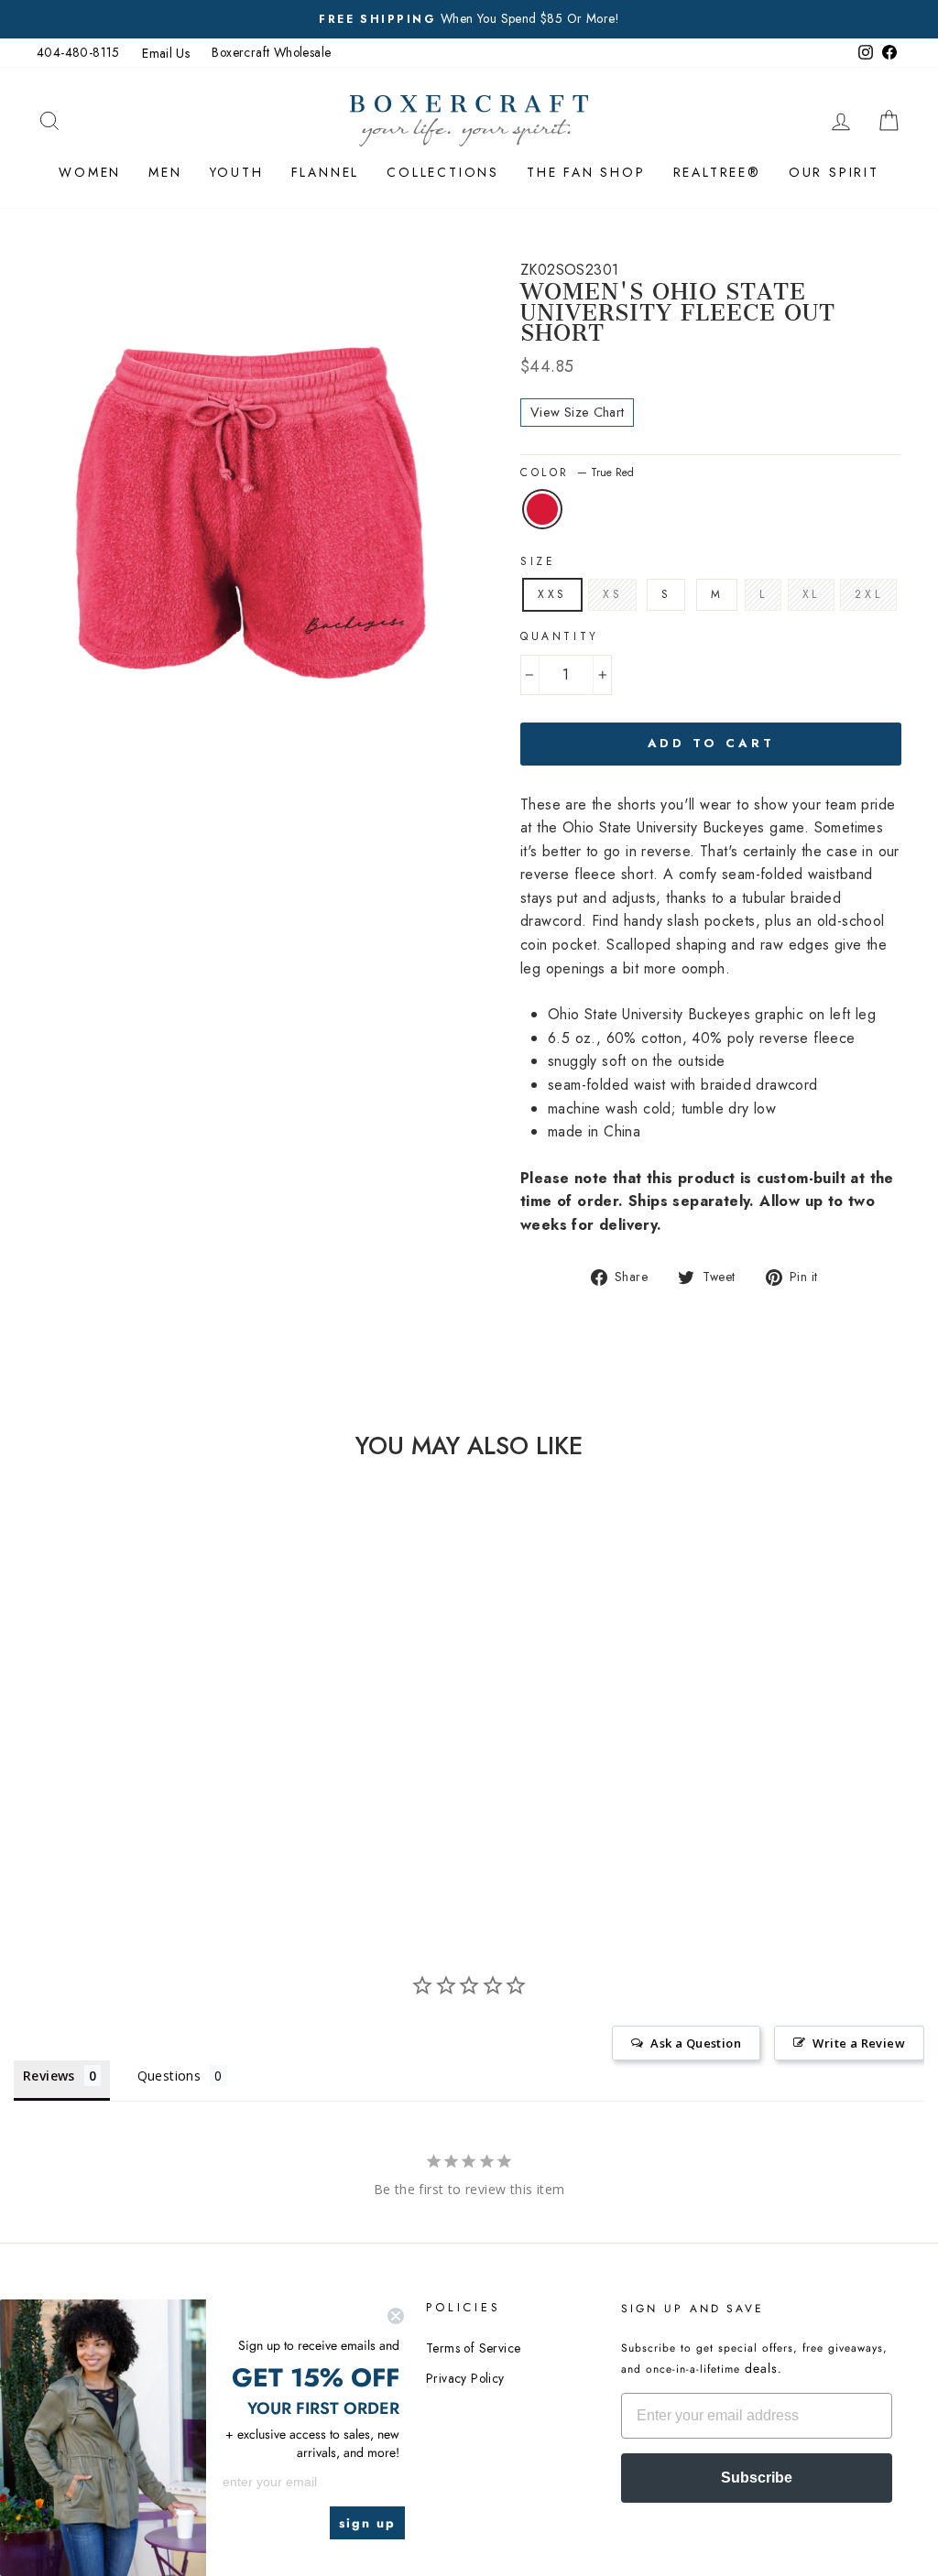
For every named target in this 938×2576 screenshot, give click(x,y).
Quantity (560, 636)
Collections (443, 172)
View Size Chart (577, 412)
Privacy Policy (465, 2378)
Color (577, 473)
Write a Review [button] (859, 2043)
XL (811, 594)
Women (90, 172)
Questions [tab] (169, 2076)
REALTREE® (717, 172)
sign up (367, 2523)
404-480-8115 (78, 52)
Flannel (326, 172)
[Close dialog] (396, 2316)
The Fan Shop (586, 172)
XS (612, 594)
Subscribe (757, 2478)
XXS (552, 594)
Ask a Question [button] (696, 2043)
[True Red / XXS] (128, 1777)
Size (538, 561)
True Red (542, 509)
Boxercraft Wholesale (271, 52)
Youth (237, 172)
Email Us (166, 53)
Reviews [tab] (49, 2076)
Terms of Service (473, 2348)
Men (165, 172)
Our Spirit (834, 172)
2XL (868, 594)
